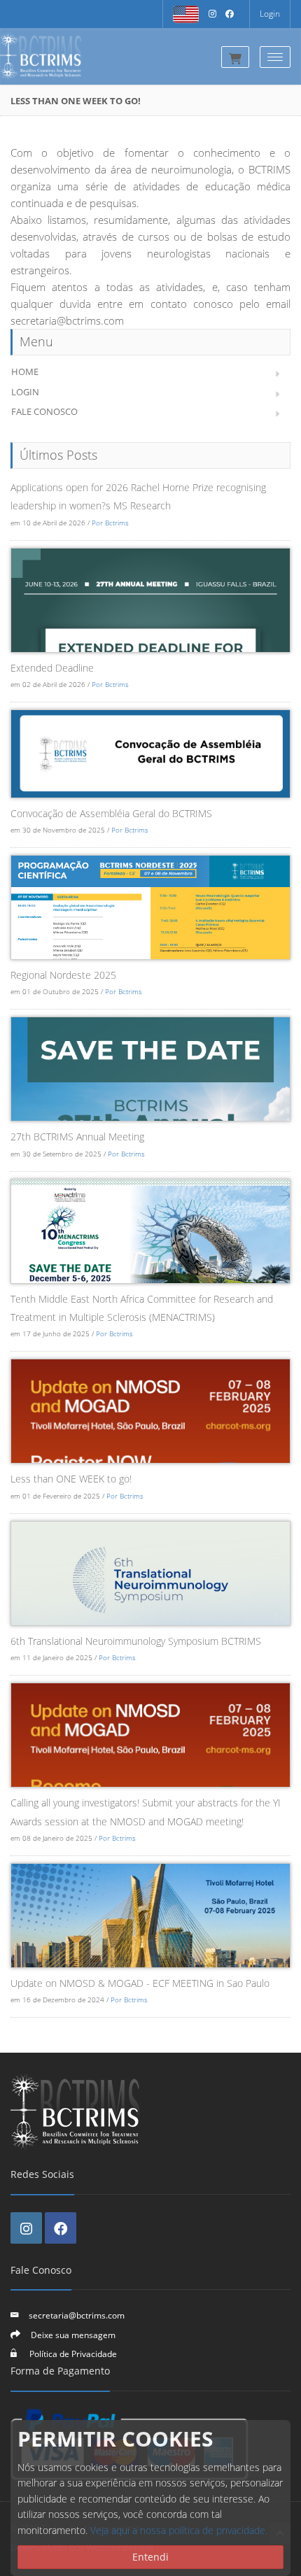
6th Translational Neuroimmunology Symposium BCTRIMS (136, 1641)
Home (25, 371)
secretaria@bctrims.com (77, 2315)
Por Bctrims (110, 523)
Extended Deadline (52, 668)
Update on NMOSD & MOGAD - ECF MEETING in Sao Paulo (140, 1983)
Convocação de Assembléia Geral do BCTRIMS (111, 813)
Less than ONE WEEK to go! (71, 1479)
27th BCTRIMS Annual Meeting (77, 1137)
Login (270, 14)
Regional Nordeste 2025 (63, 975)
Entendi (150, 2557)
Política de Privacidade (72, 2354)
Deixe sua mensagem (73, 2335)
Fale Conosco (44, 411)
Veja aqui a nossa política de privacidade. (179, 2530)
